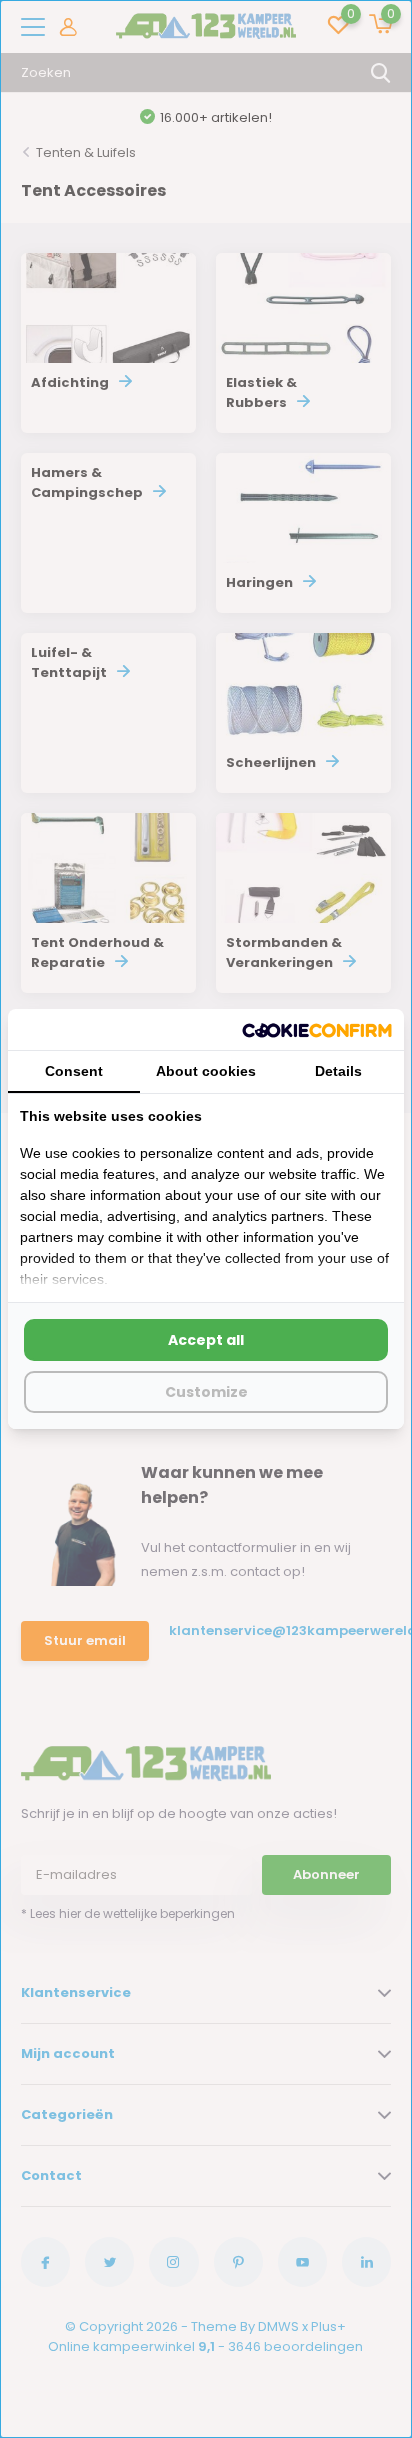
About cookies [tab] (206, 1071)
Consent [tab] (74, 1071)
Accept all (206, 1340)
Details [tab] (338, 1071)
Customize (206, 1392)
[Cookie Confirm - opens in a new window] (317, 1029)
